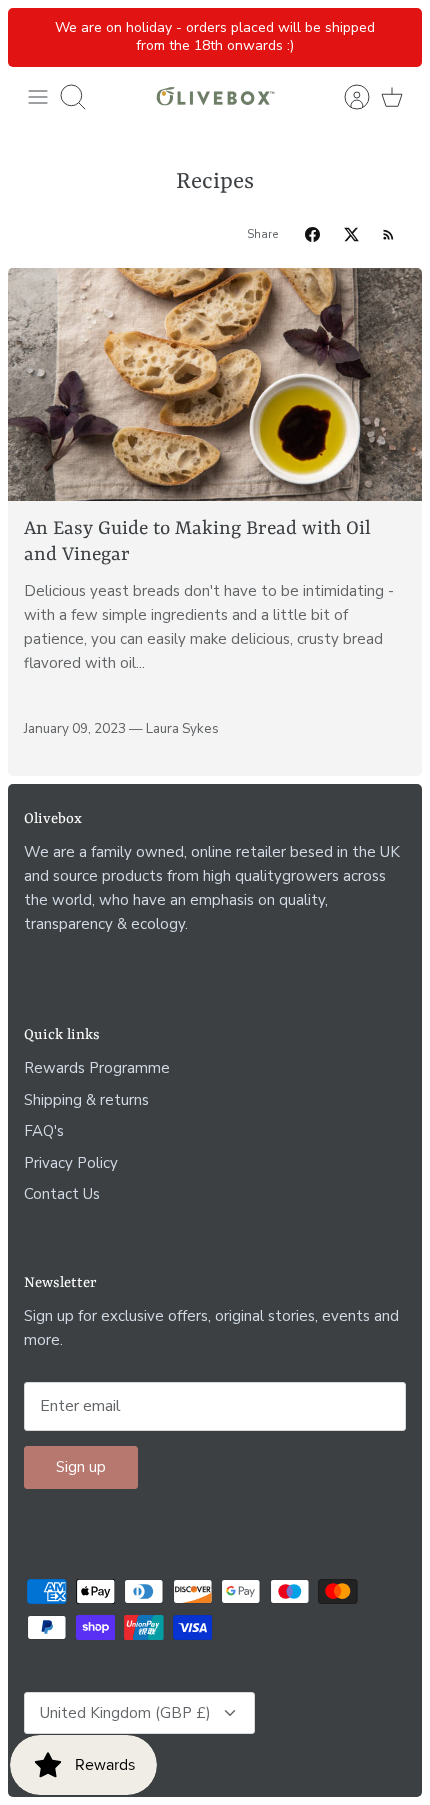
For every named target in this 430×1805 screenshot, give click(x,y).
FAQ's (44, 1131)
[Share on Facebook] (312, 234)
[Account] (348, 97)
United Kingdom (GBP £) (125, 1713)
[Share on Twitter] (351, 234)
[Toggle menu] (38, 97)
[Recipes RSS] (388, 234)
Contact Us (62, 1194)
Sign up (81, 1467)
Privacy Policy (71, 1163)
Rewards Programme (97, 1068)
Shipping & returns (86, 1100)
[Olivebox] (215, 97)
